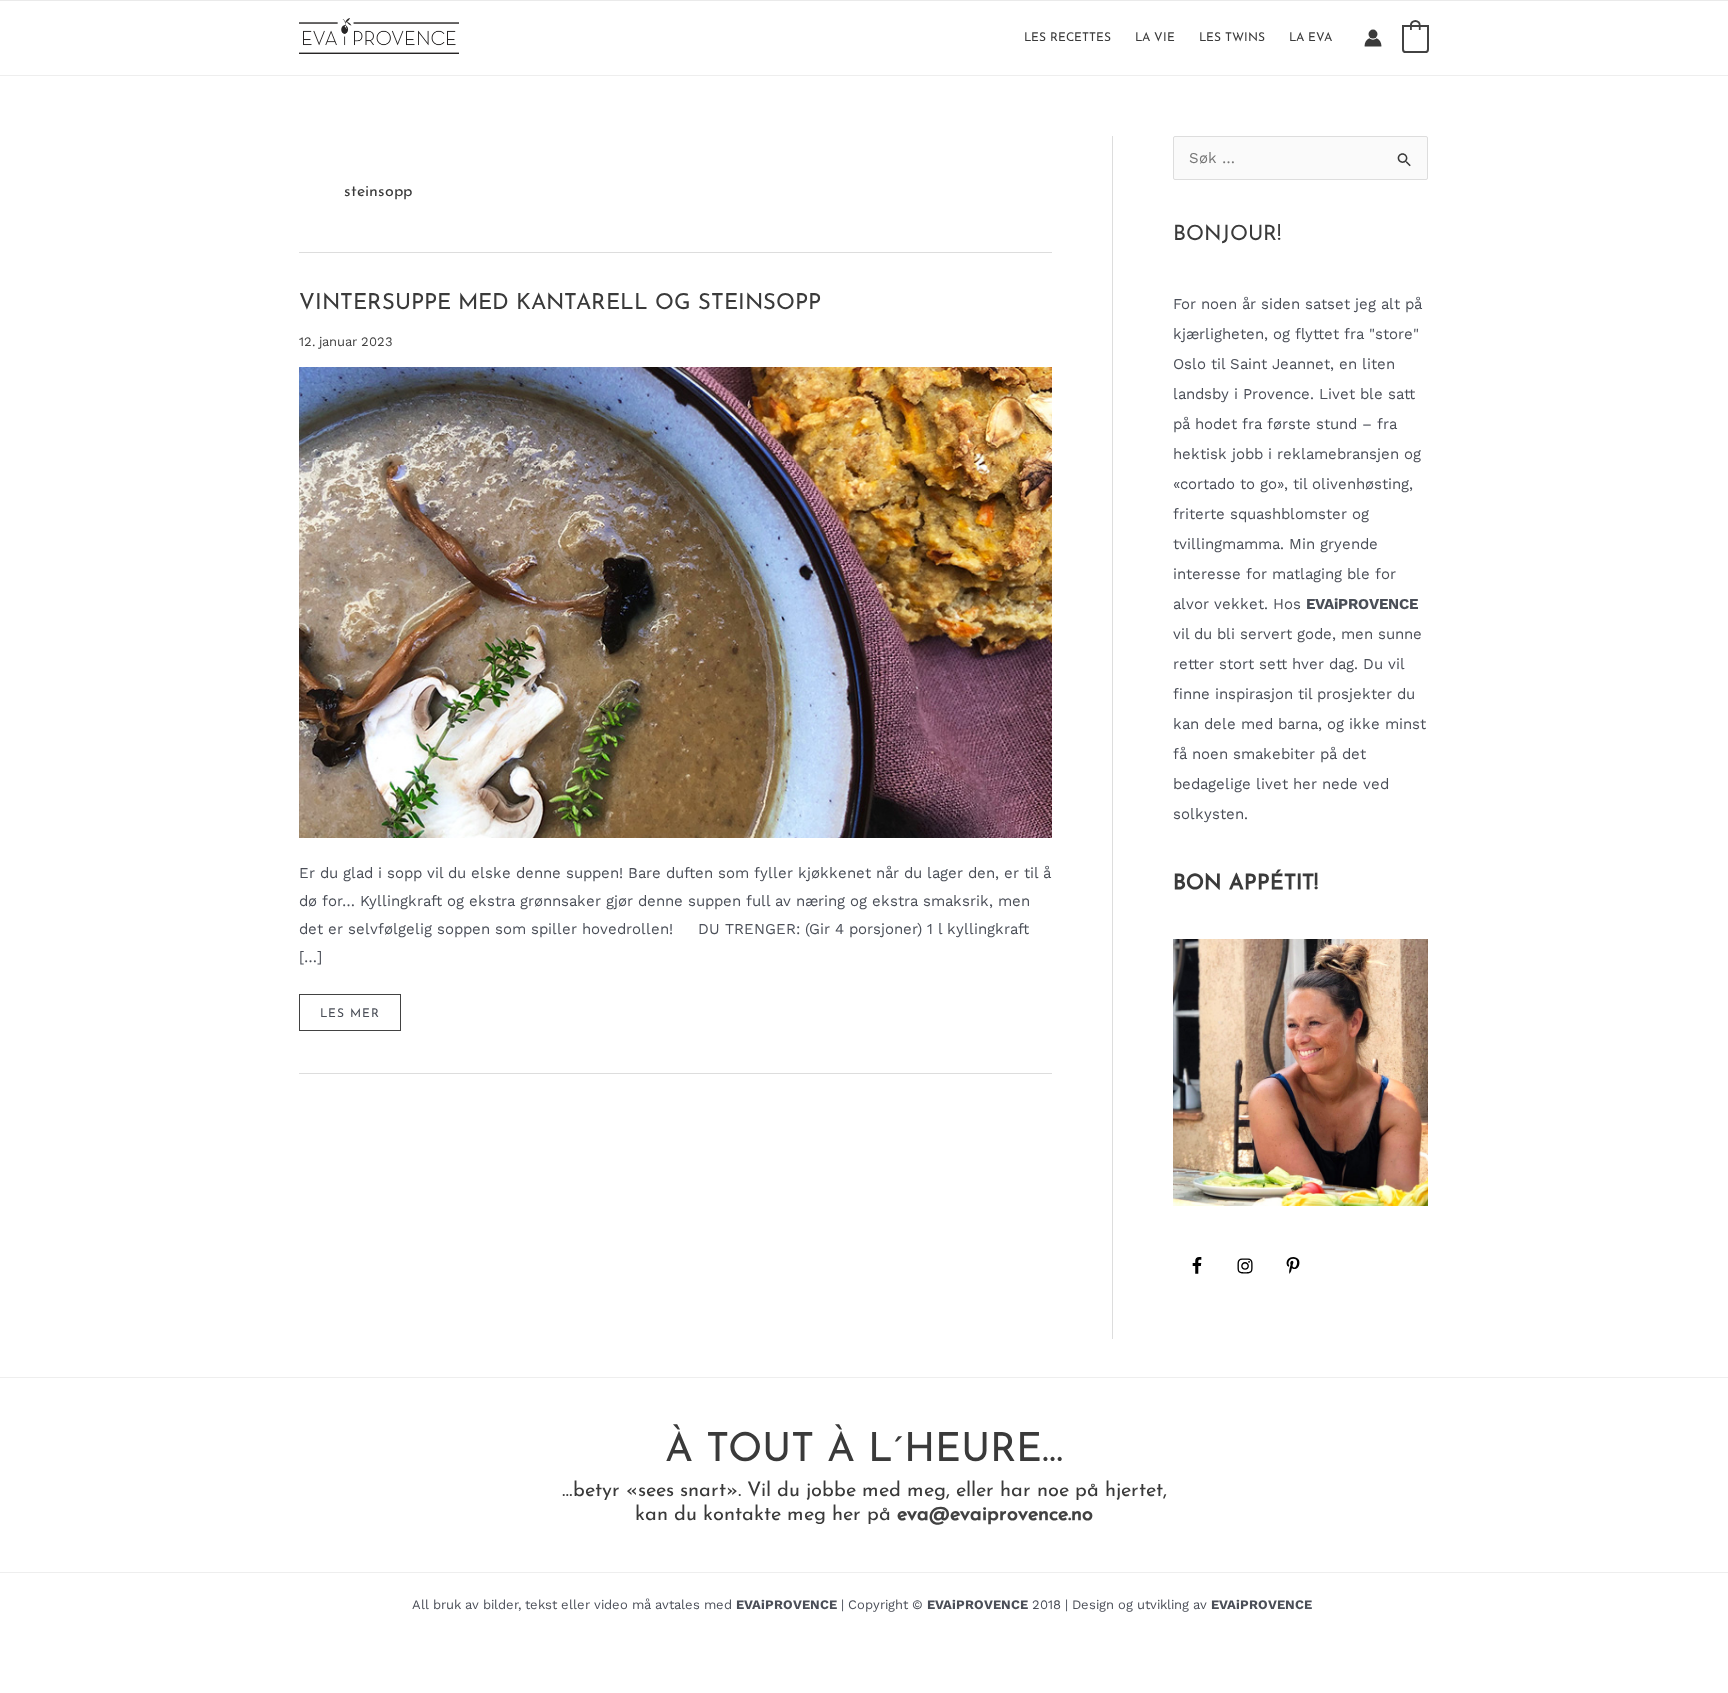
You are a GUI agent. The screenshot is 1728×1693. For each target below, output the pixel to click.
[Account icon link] (1373, 38)
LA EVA (1310, 38)
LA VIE (1155, 38)
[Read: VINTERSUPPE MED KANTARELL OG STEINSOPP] (675, 601)
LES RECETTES (1067, 38)
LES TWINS (1232, 38)
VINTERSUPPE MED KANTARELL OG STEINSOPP (560, 303)
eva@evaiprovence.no (995, 1515)
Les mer (360, 1019)
